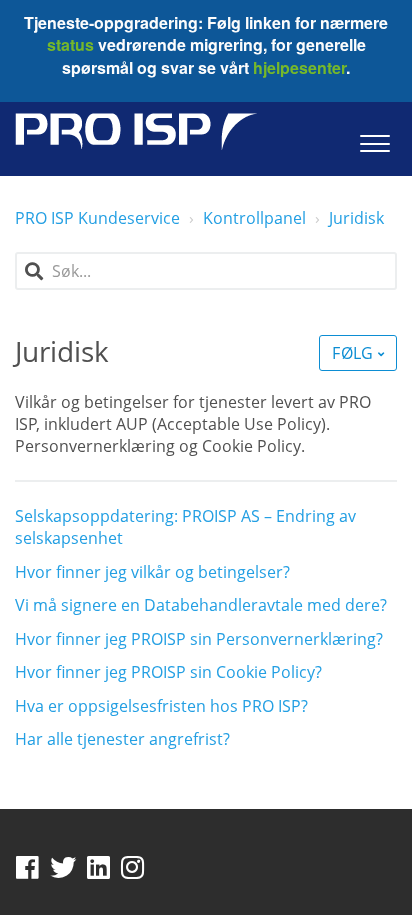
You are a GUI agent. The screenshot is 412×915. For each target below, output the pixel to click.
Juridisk (356, 218)
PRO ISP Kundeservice (97, 218)
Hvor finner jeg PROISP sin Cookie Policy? (168, 672)
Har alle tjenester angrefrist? (122, 739)
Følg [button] (352, 353)
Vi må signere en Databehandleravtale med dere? (201, 605)
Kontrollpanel (254, 218)
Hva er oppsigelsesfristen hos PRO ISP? (161, 706)
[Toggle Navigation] (374, 139)
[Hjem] (136, 131)
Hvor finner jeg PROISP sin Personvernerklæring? (199, 639)
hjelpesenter (297, 67)
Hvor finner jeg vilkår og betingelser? (152, 572)
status (70, 44)
